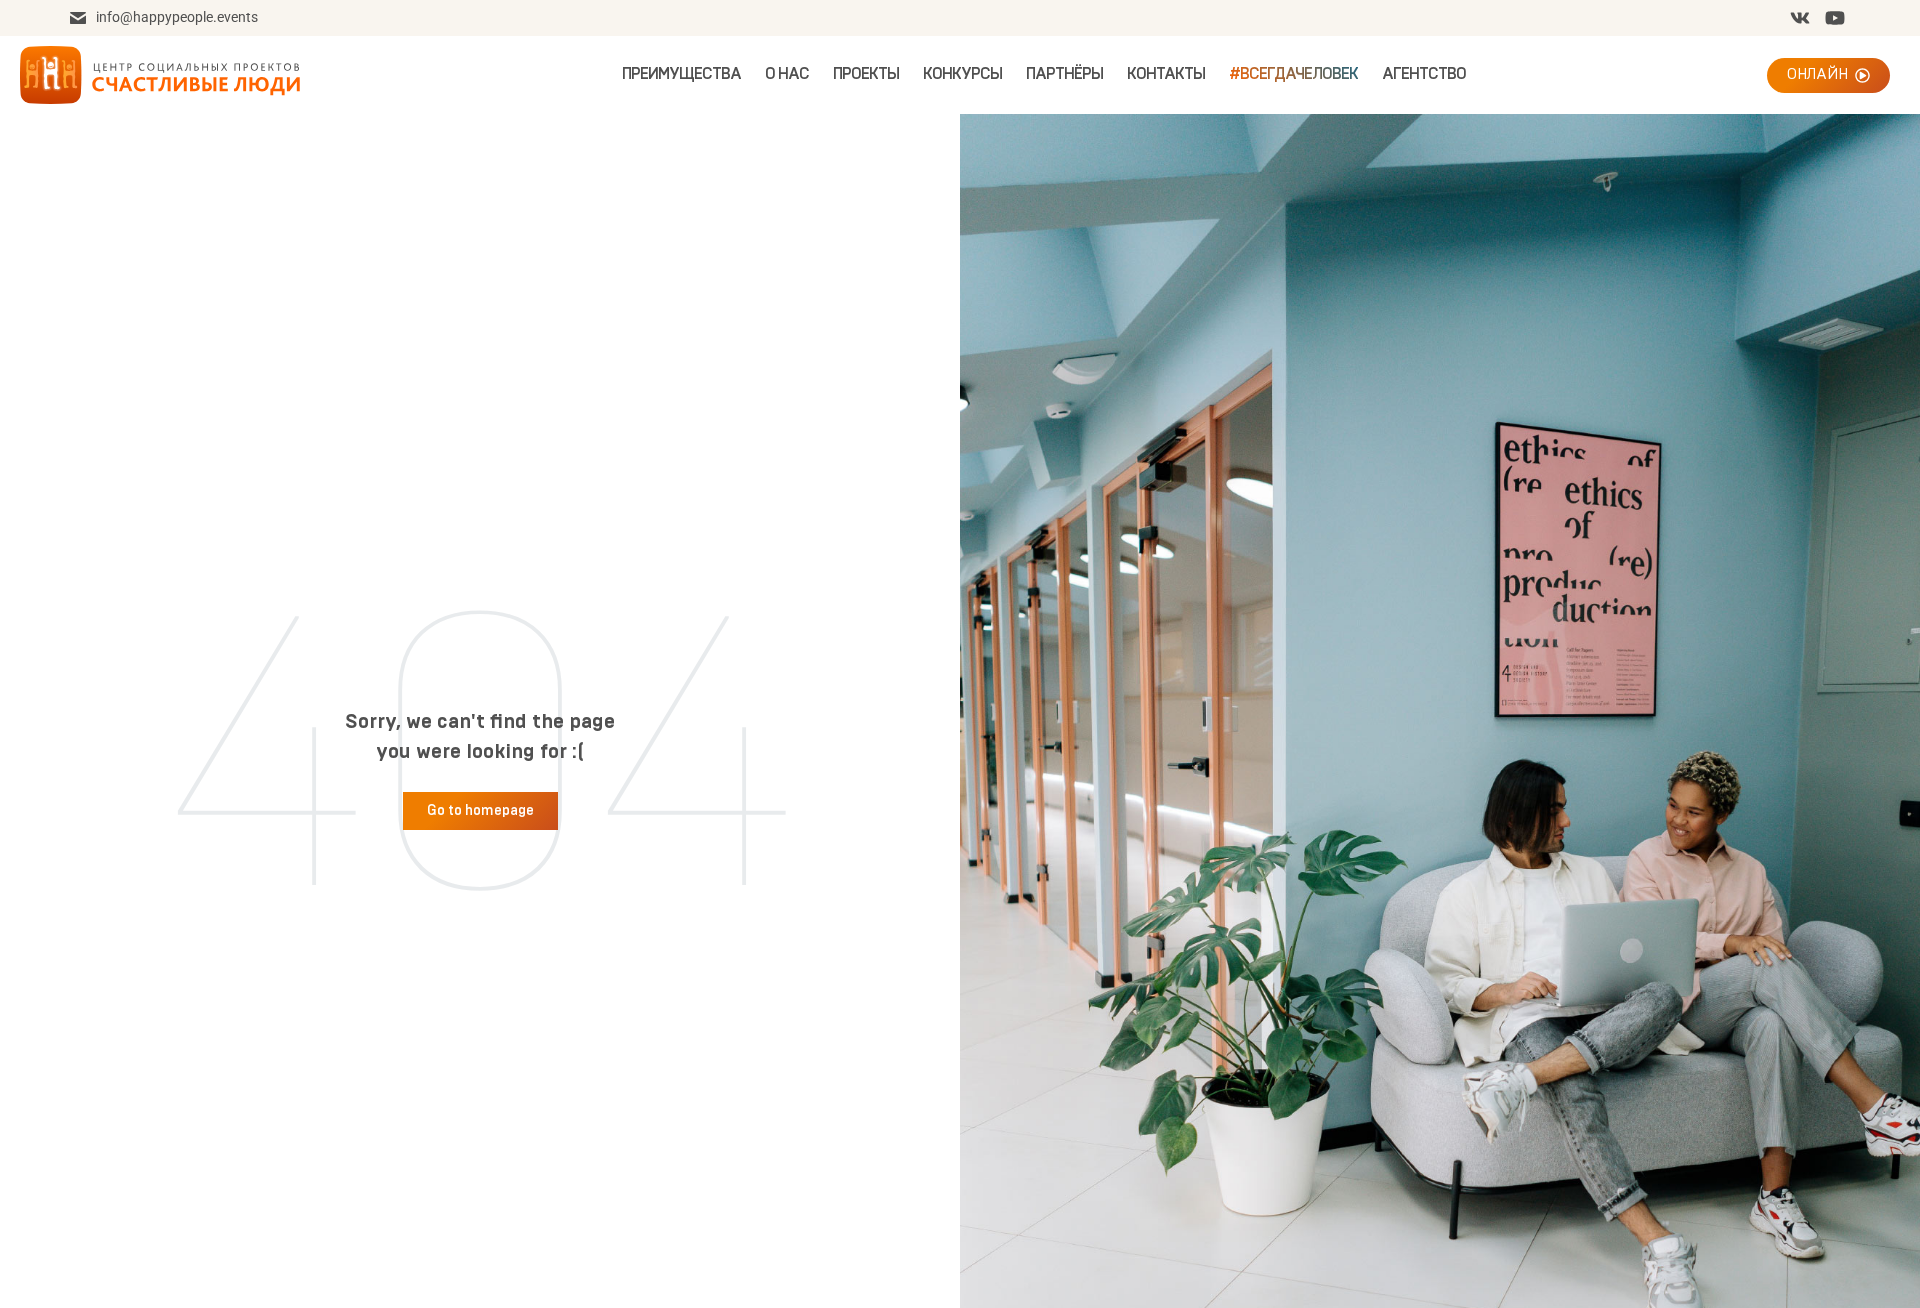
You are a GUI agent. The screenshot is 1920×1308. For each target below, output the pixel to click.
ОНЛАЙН (1817, 74)
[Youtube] (1835, 18)
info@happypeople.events (177, 17)
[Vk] (1800, 18)
